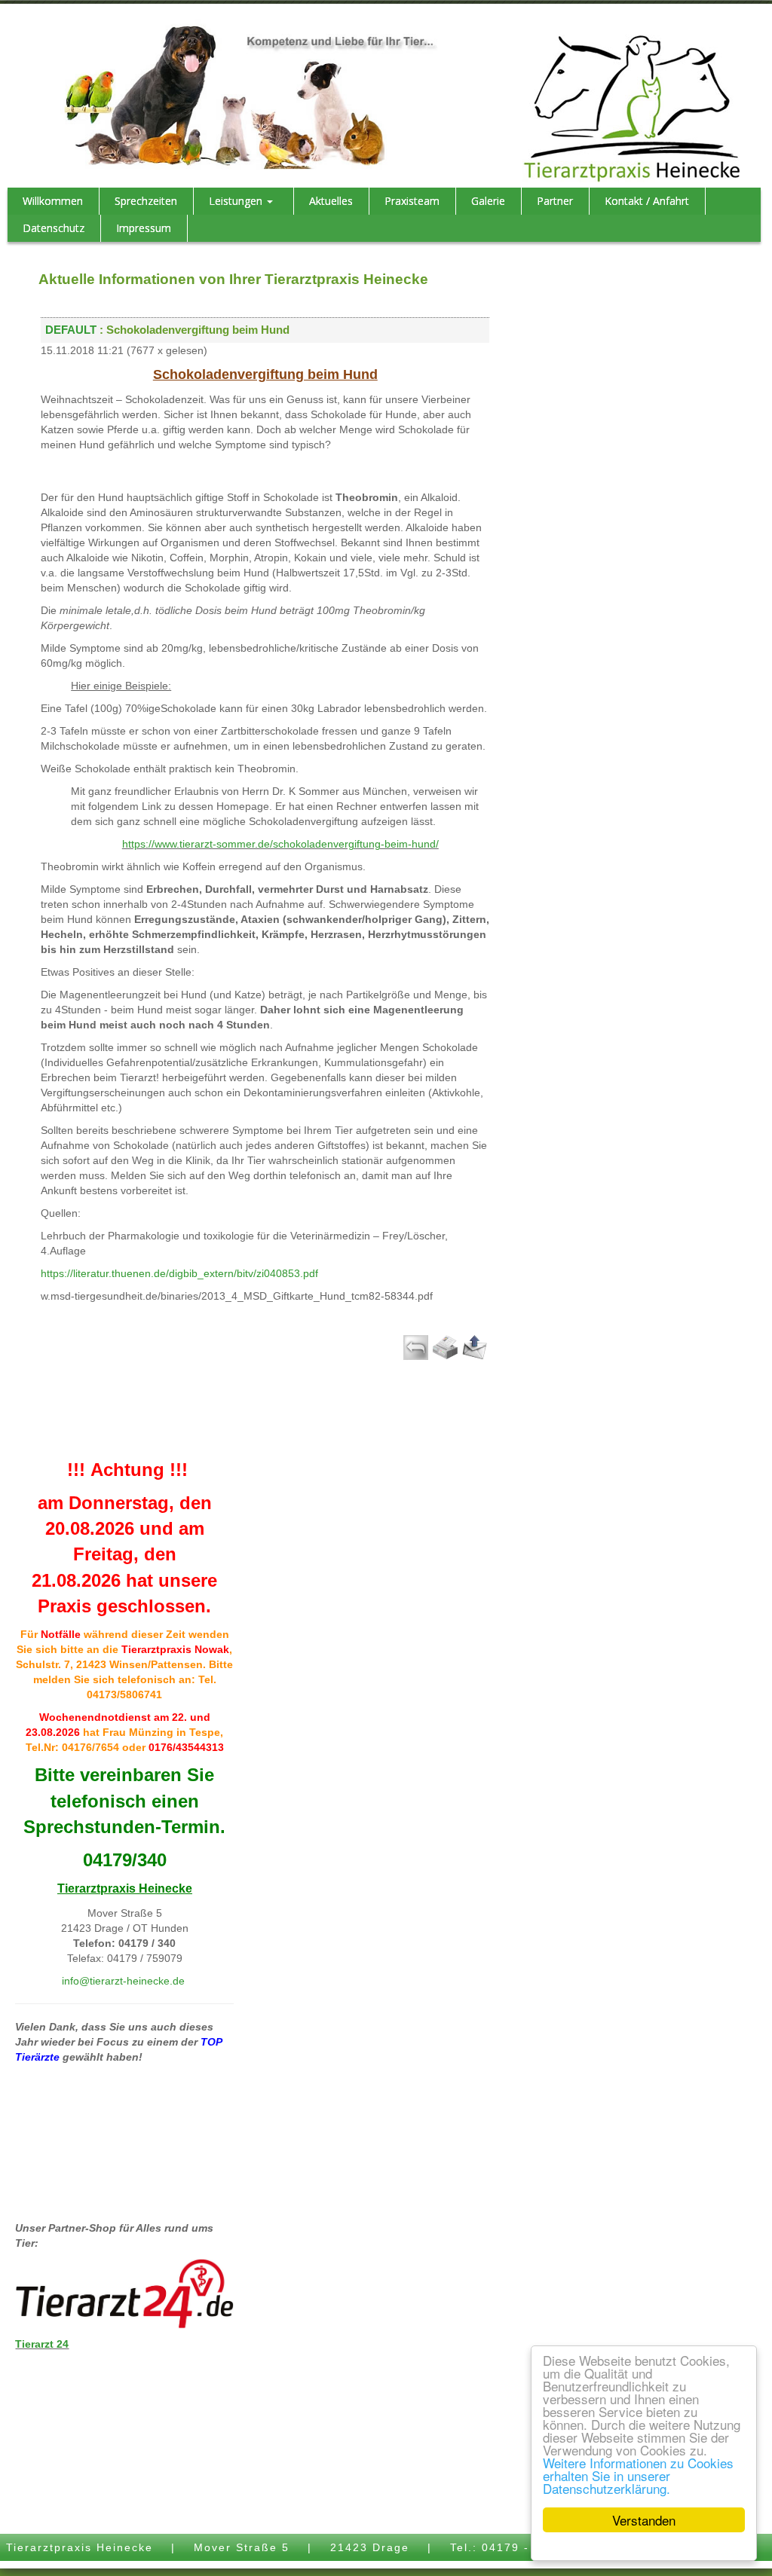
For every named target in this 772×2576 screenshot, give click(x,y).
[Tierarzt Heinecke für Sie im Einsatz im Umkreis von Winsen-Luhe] (632, 108)
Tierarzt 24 (42, 2344)
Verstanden (644, 2520)
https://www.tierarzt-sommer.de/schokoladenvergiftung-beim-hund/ (280, 844)
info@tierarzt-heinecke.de (123, 1981)
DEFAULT (71, 330)
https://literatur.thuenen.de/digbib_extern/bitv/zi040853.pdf (179, 1273)
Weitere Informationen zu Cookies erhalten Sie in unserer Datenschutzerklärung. (638, 2475)
